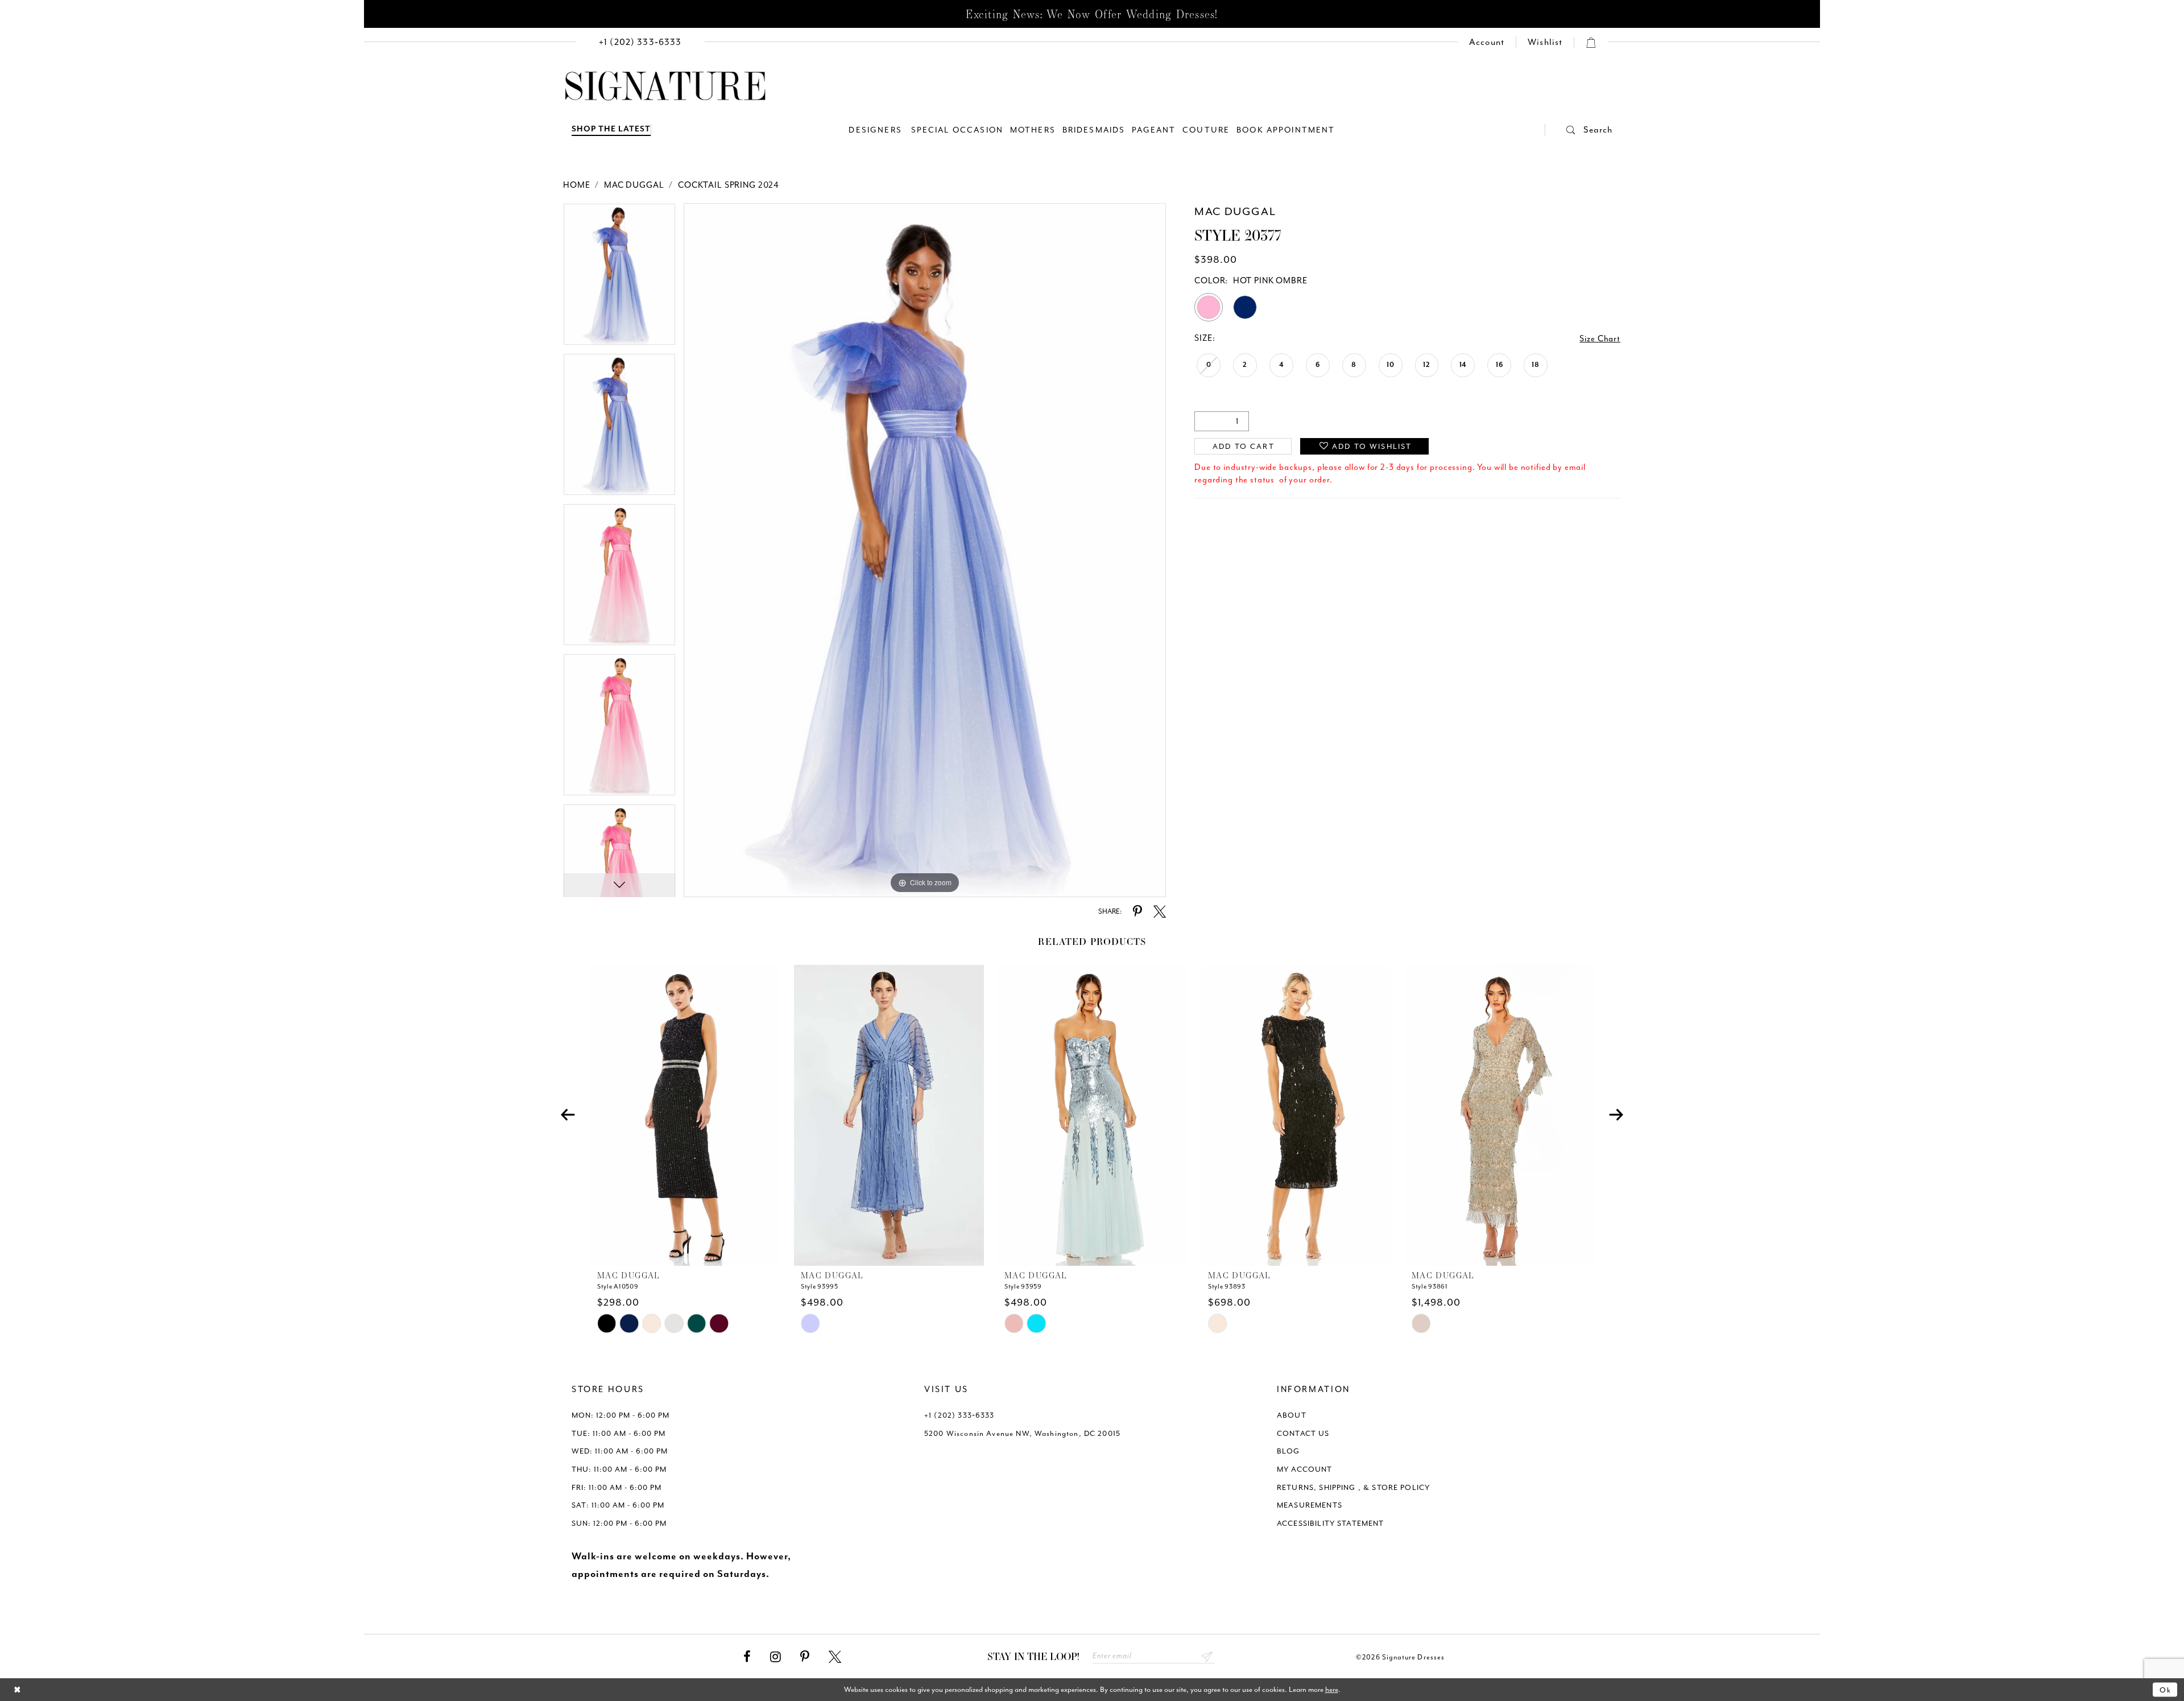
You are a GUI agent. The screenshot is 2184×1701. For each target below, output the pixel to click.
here (1332, 1689)
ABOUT (1292, 1415)
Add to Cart (1244, 446)
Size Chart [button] (1600, 339)
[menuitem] (640, 42)
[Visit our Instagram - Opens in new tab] (775, 1657)
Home (576, 185)
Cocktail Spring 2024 (729, 185)
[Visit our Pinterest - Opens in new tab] (805, 1657)
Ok (2166, 1689)
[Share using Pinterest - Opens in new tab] (1137, 912)
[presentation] (685, 1115)
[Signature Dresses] (665, 86)
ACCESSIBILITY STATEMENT (1331, 1523)
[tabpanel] (619, 278)
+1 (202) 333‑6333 (959, 1415)
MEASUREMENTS (1310, 1505)
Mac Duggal (634, 185)
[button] (1579, 130)
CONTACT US (1303, 1433)
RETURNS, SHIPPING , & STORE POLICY (1353, 1487)
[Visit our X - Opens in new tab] (835, 1657)
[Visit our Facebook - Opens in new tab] (747, 1657)
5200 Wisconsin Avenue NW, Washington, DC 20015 (1022, 1433)
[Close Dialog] (17, 1690)
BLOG (1289, 1451)
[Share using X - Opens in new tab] (1160, 912)
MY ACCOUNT (1305, 1469)
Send (1207, 1656)
